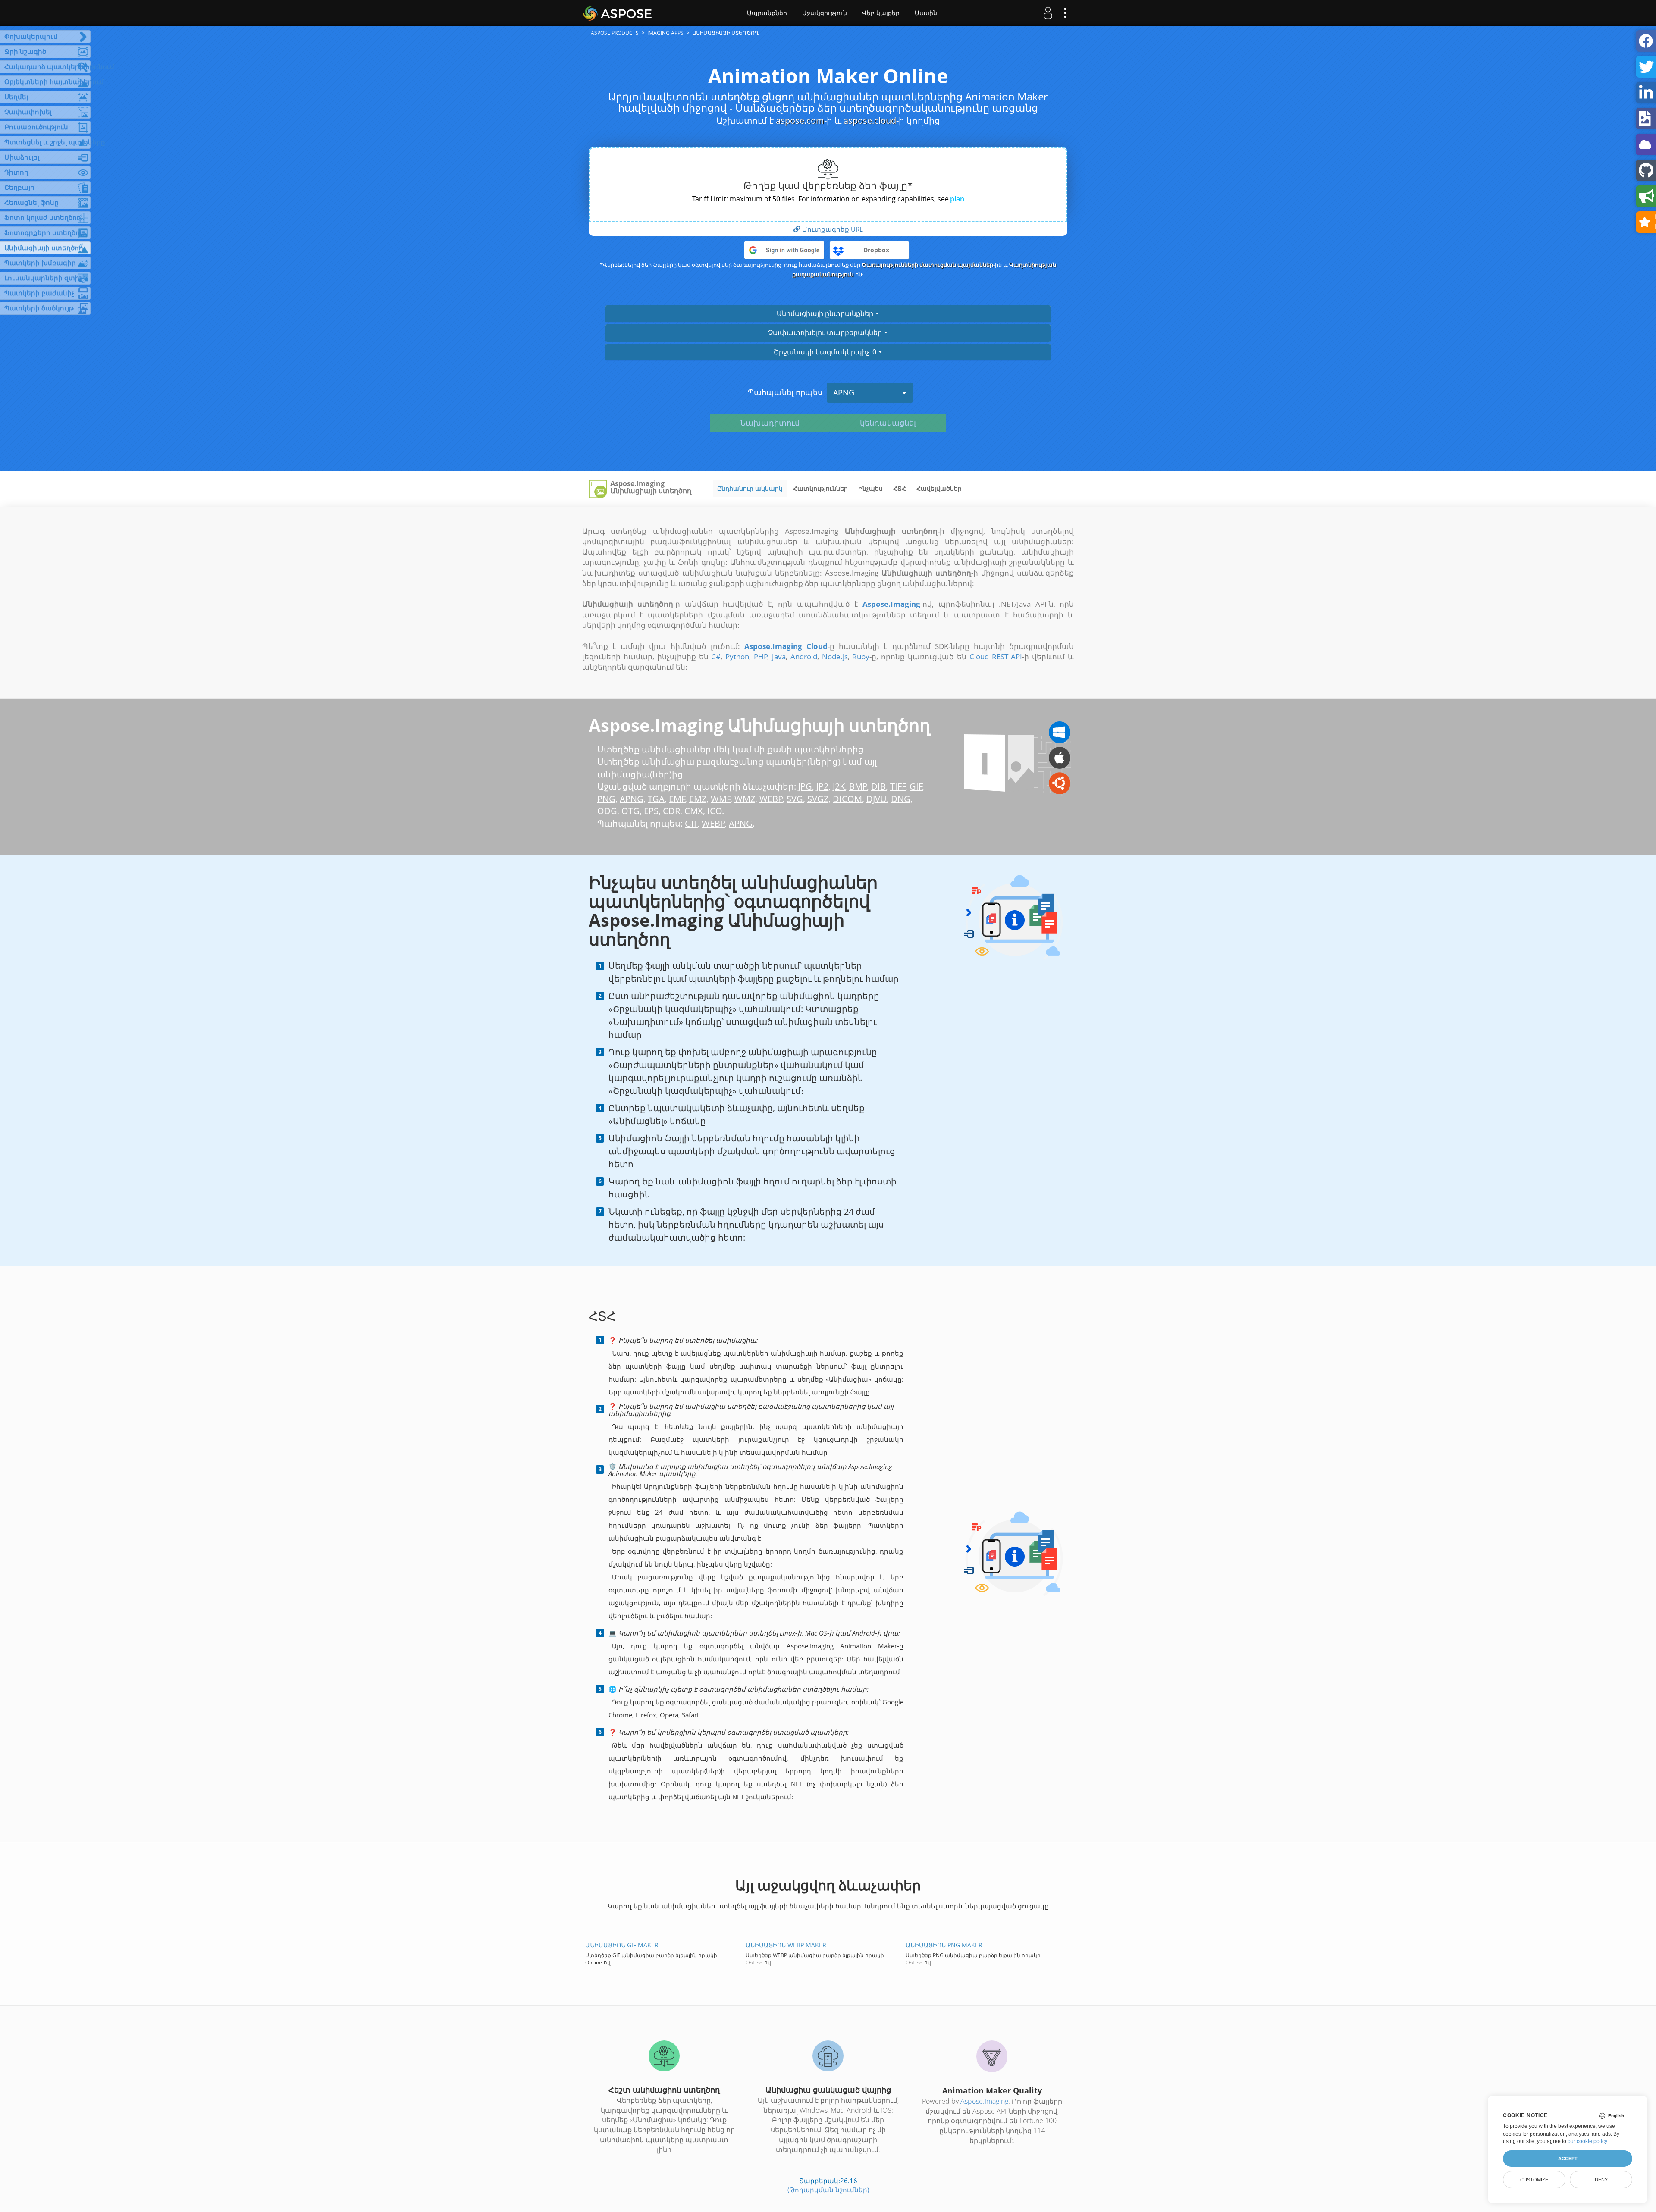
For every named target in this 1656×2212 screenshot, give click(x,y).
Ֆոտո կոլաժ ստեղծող (43, 217)
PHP (761, 656)
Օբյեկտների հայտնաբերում (47, 81)
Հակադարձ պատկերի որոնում (47, 66)
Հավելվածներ (939, 488)
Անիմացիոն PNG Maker (944, 1945)
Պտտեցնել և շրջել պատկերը (47, 142)
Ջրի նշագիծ (25, 51)
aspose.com (800, 121)
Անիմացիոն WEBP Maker (786, 1945)
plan (957, 199)
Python (737, 656)
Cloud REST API (996, 656)
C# (716, 656)
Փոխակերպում (31, 36)
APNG (844, 392)
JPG (805, 786)
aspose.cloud (870, 121)
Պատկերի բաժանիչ (39, 293)
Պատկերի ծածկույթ (39, 308)
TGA (656, 799)
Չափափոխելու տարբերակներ (826, 332)
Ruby (861, 656)
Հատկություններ (820, 488)
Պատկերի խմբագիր (40, 263)
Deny (1601, 2180)
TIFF (898, 786)
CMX (694, 811)
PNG (606, 799)
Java (779, 656)
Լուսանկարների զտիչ (43, 278)
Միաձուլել (22, 157)
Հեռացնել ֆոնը (31, 202)
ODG (607, 811)
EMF (677, 799)
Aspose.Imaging (984, 2101)
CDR (671, 811)
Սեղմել (16, 97)
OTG (630, 811)
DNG (901, 799)
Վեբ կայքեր (881, 13)
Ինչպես (870, 488)
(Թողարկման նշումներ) (828, 2190)
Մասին (926, 13)
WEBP (771, 799)
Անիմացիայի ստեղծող (44, 248)
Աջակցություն (825, 13)
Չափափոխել (28, 112)
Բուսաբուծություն (36, 127)
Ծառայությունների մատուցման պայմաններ (927, 265)
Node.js (835, 656)
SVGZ (818, 799)
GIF (916, 786)
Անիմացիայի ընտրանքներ (826, 313)
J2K (839, 786)
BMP (858, 786)
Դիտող (16, 172)
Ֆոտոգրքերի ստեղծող (44, 232)
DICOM (847, 799)
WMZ (745, 799)
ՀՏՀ (900, 488)
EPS (651, 811)
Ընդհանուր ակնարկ (750, 488)
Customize (1534, 2180)
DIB (878, 786)
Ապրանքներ (767, 13)
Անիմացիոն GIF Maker (622, 1945)
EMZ (698, 799)
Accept (1568, 2159)
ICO (715, 811)
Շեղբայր (19, 187)
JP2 (822, 786)
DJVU (877, 799)
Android (804, 656)
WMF (721, 799)
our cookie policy (1587, 2141)
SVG (795, 799)
